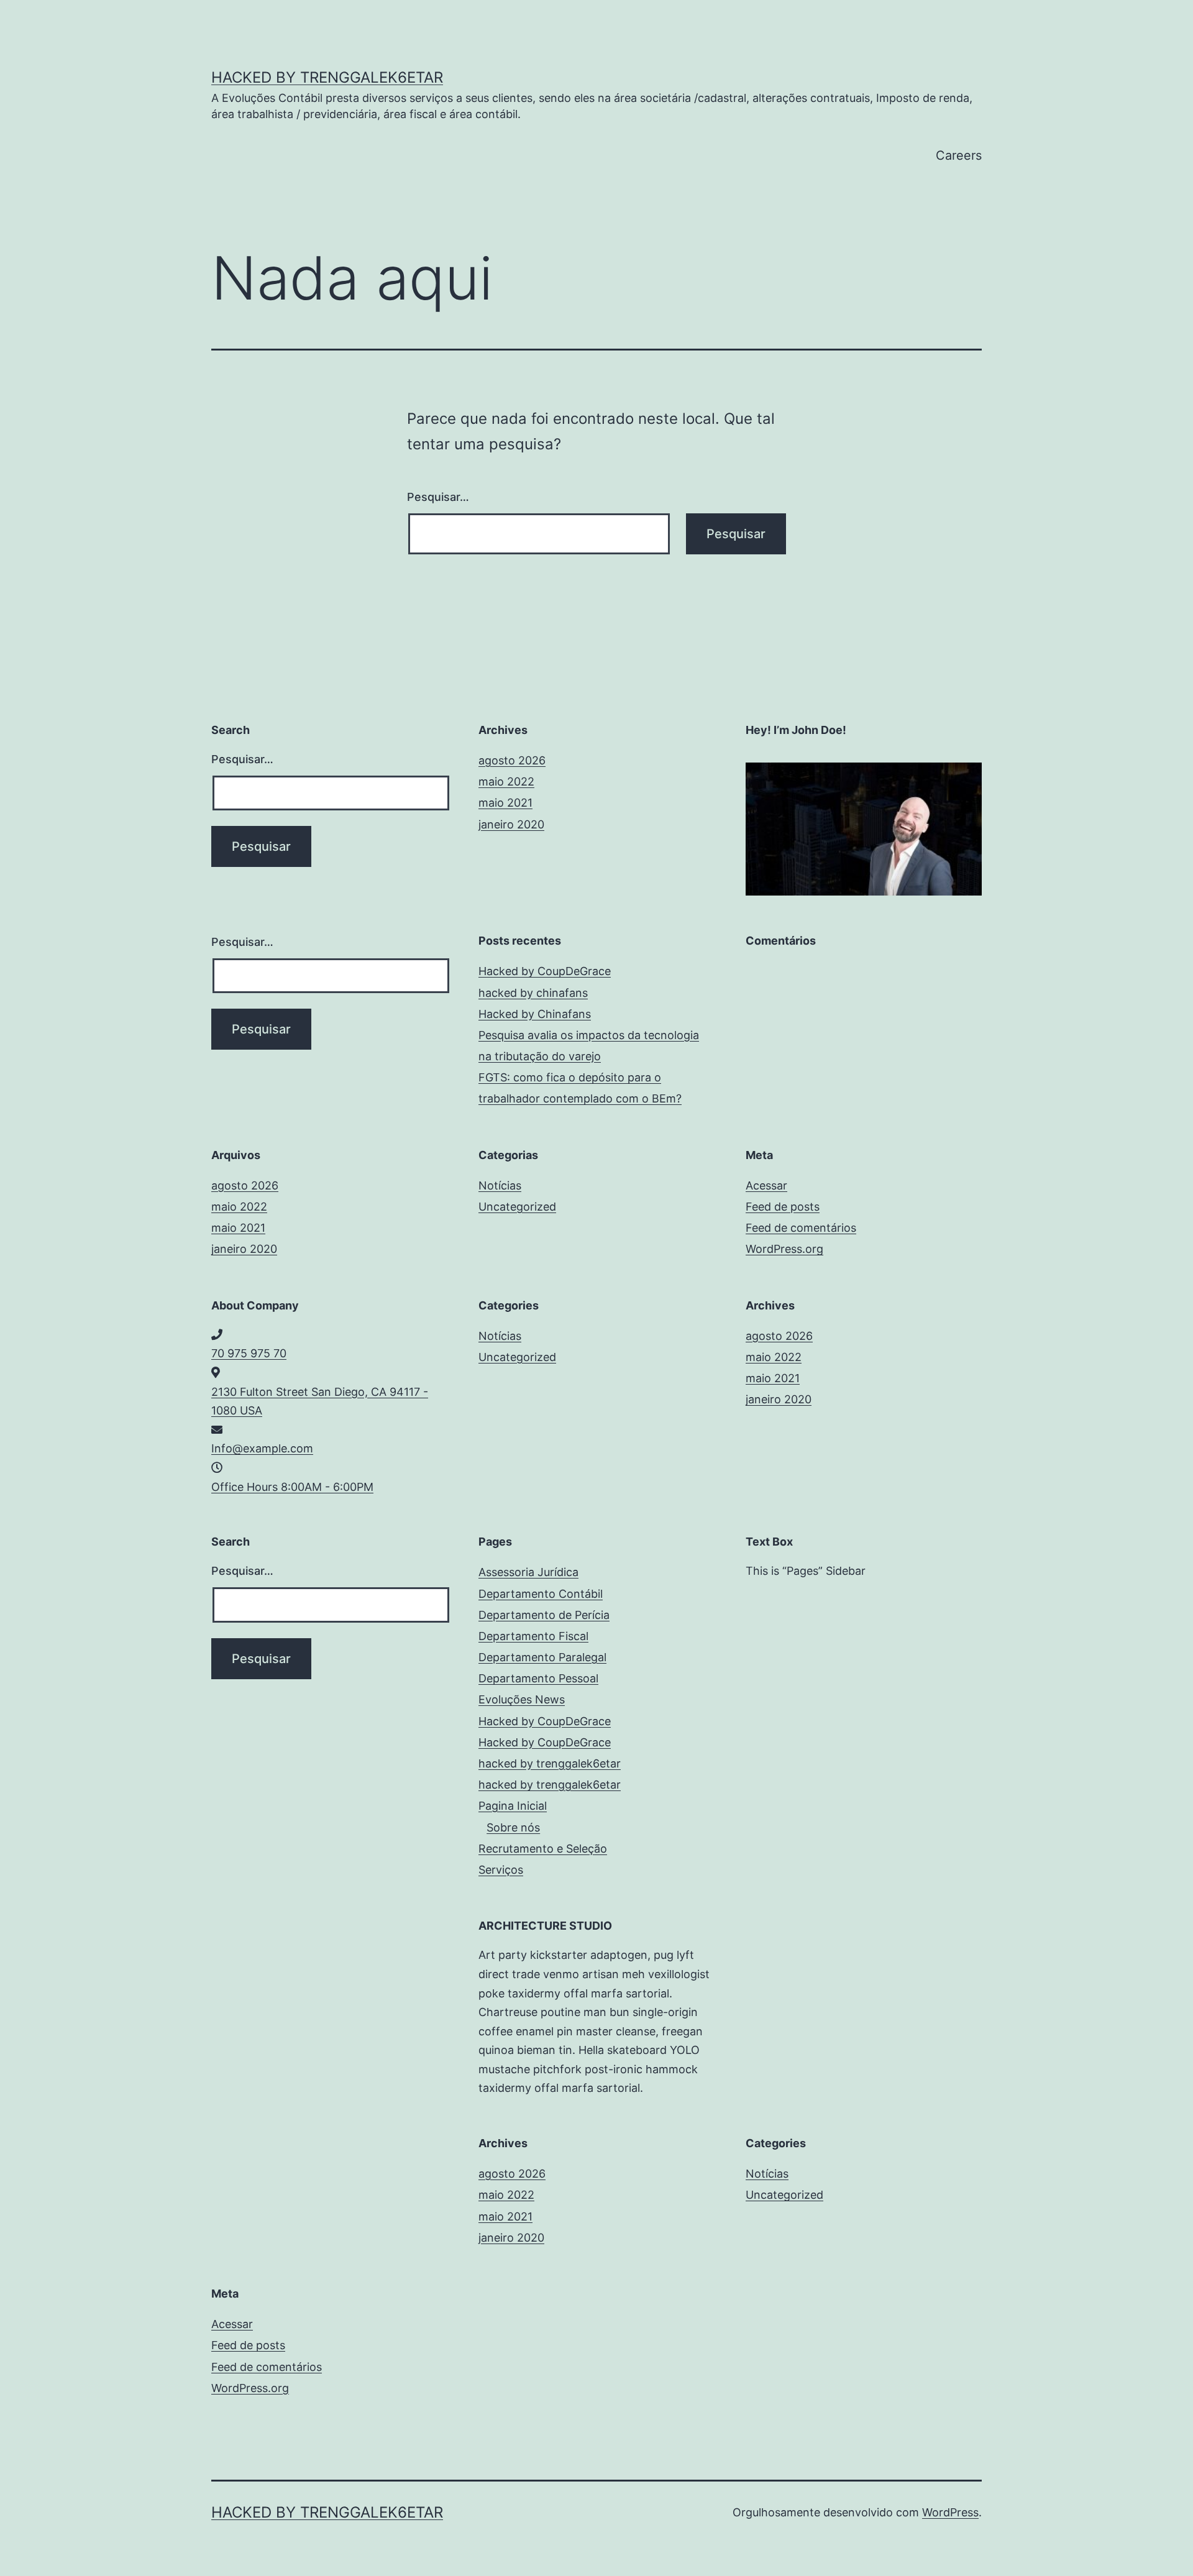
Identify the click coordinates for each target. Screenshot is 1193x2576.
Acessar (766, 1185)
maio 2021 (505, 803)
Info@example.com (262, 1448)
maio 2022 (506, 782)
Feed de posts (783, 1207)
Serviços (501, 1870)
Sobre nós (513, 1827)
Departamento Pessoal (538, 1678)
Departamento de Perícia (544, 1615)
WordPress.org (784, 1249)
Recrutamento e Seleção (543, 1849)
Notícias (500, 1185)
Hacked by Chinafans (535, 1014)
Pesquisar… (438, 497)
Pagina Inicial (513, 1806)
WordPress (950, 2512)
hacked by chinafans (533, 993)
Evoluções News (522, 1699)
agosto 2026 (512, 760)
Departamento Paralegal (542, 1657)
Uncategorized (517, 1207)
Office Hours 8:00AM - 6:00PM (292, 1487)
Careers (959, 155)
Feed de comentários (801, 1228)
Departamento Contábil (541, 1594)
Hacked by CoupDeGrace (545, 971)
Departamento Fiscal (533, 1636)
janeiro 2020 (511, 824)
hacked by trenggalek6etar (327, 77)
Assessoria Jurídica (528, 1572)
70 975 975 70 (249, 1353)
